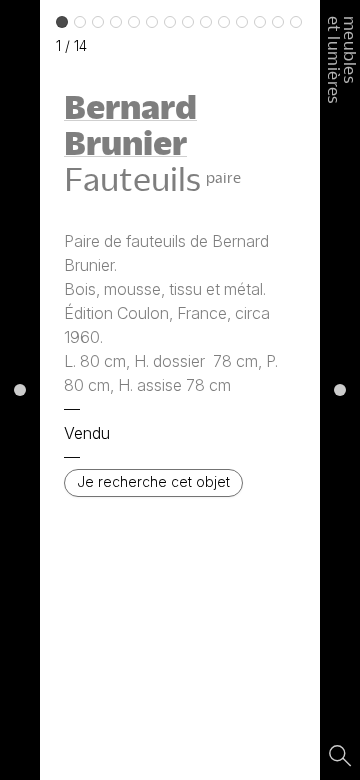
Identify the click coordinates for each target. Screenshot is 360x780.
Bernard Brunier (130, 124)
